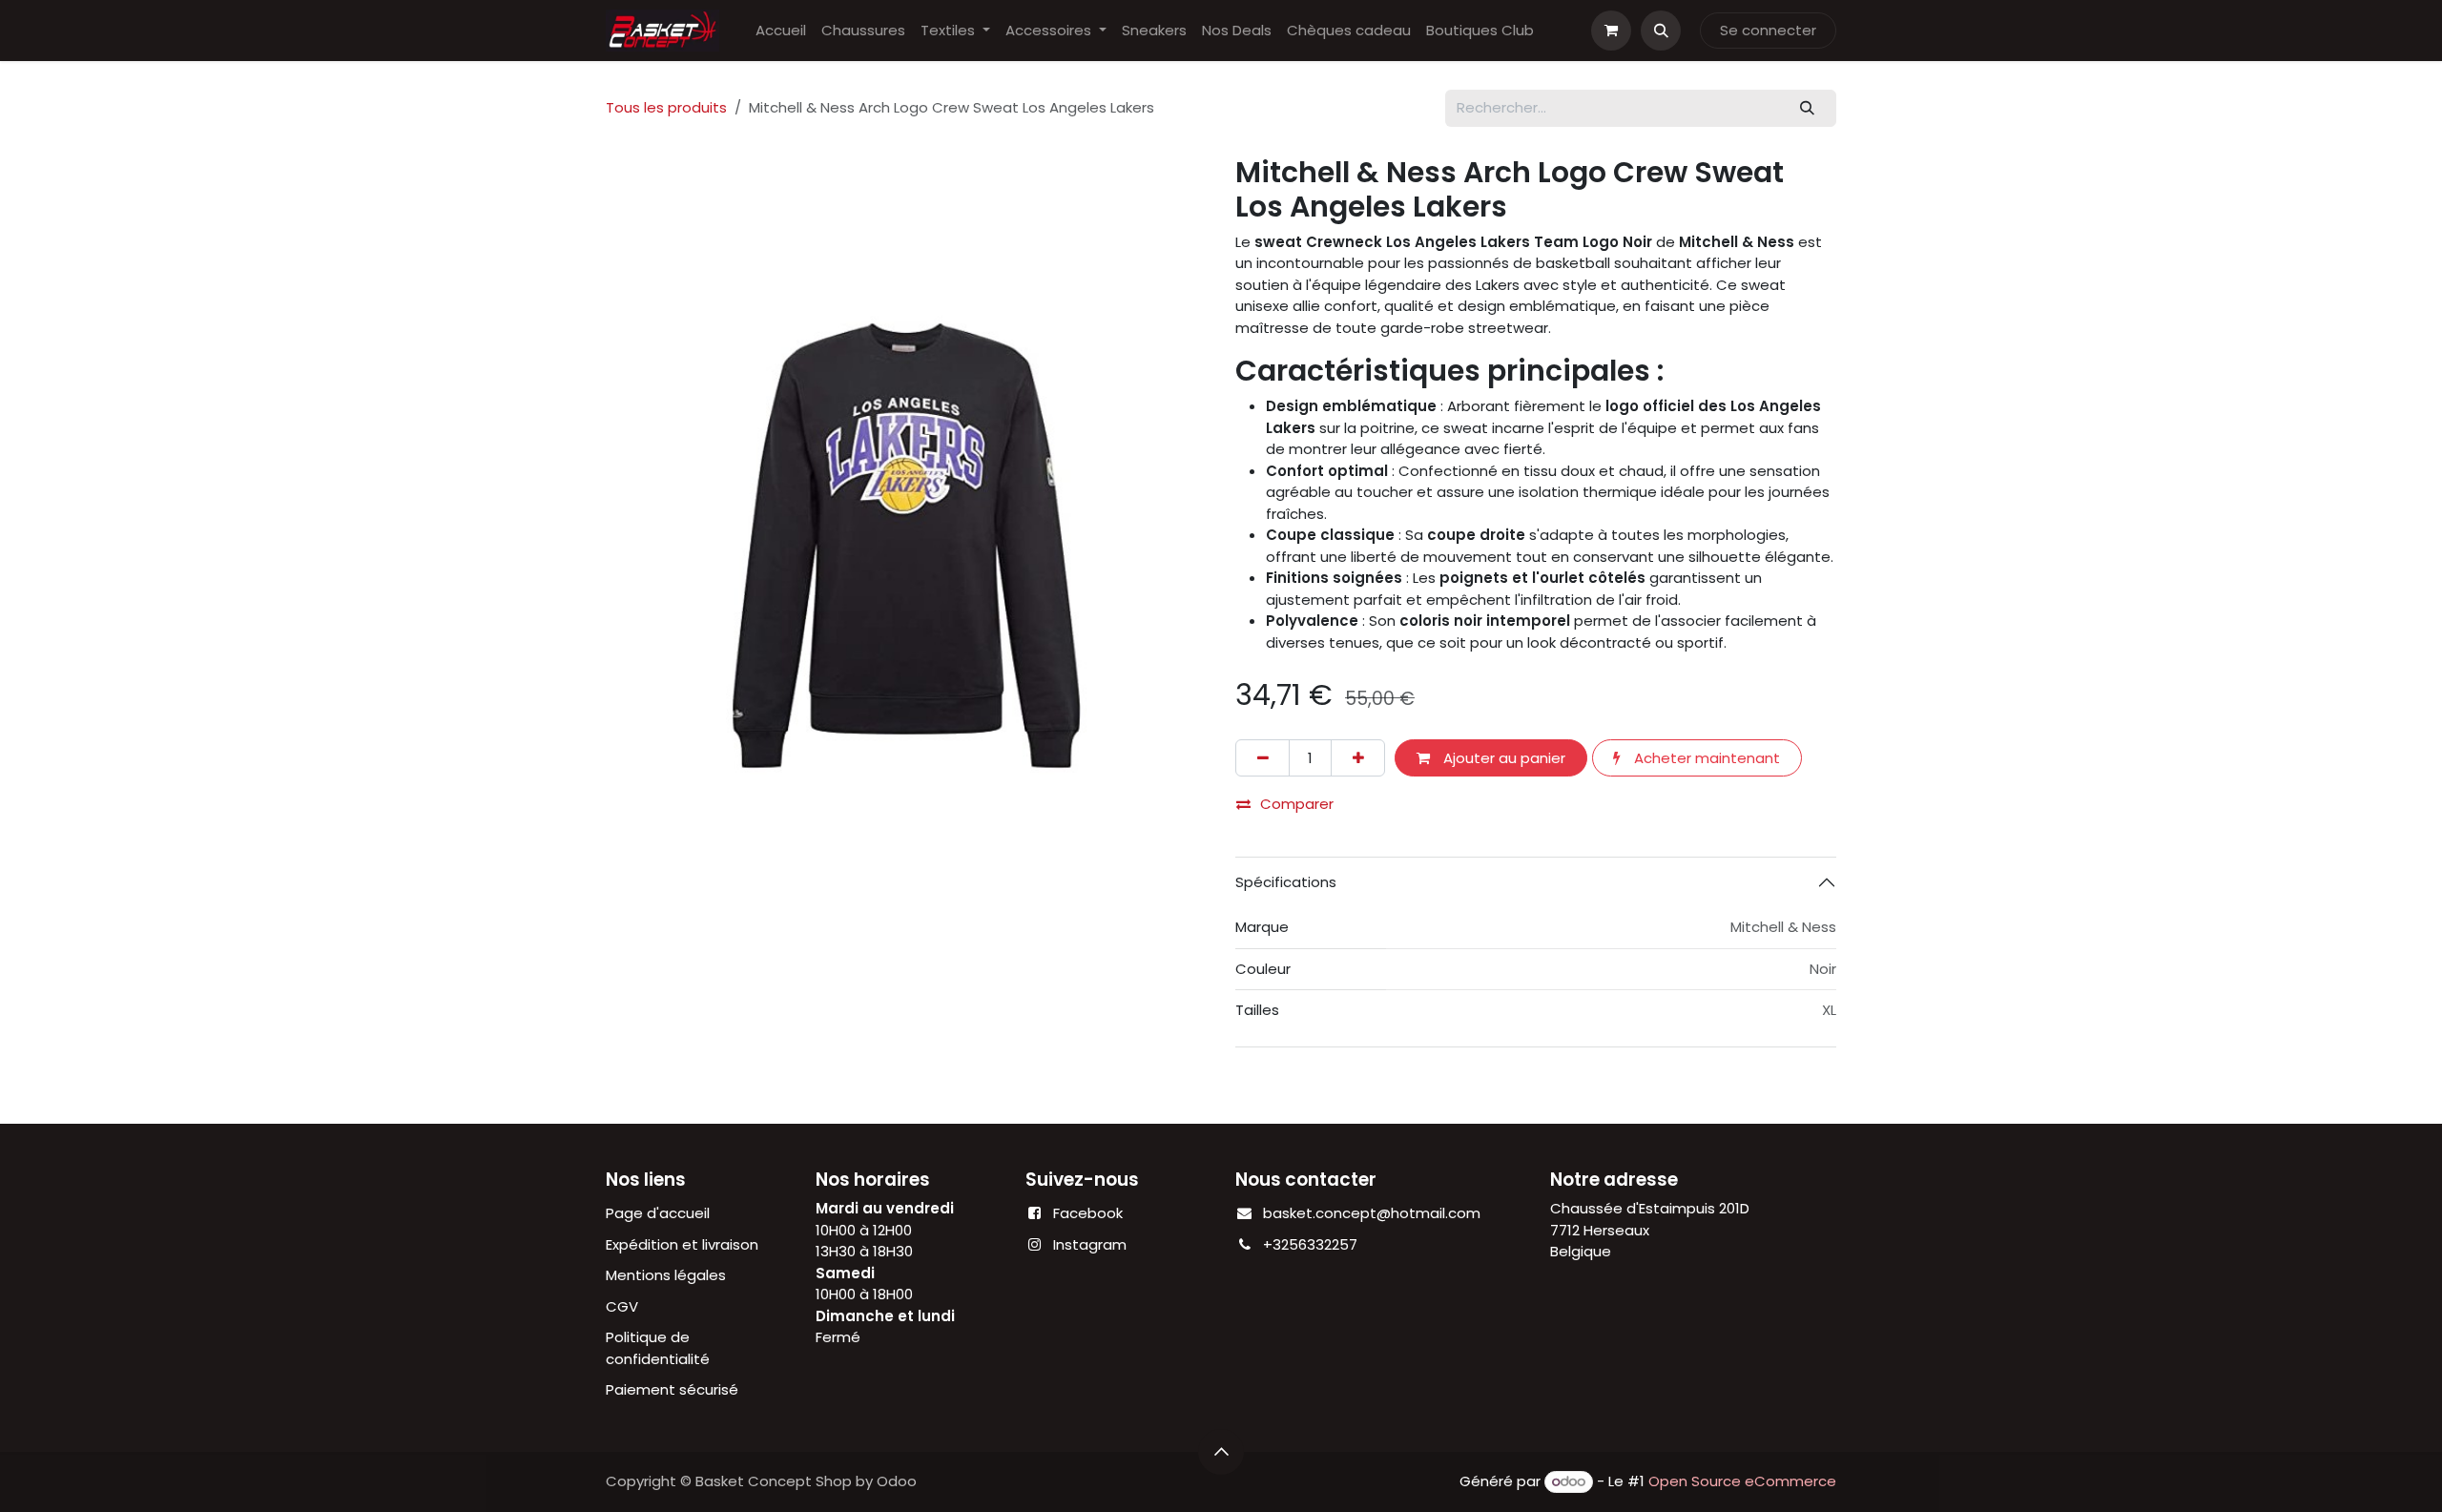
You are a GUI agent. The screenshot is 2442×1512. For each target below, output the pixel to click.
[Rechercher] (1808, 108)
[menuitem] (781, 31)
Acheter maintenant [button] (1705, 758)
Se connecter (1768, 30)
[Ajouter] (1358, 758)
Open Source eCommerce (1742, 1481)
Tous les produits (666, 107)
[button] (1661, 31)
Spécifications (1286, 882)
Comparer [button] (1297, 804)
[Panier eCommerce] (1611, 31)
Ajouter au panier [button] (1502, 758)
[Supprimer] (1262, 758)
